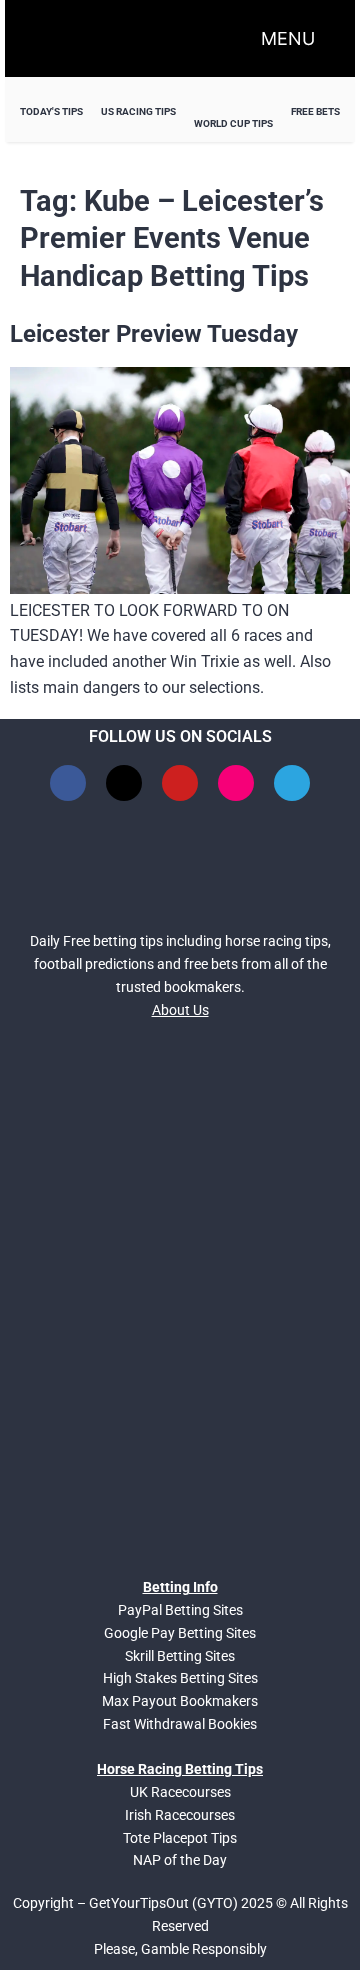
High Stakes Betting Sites (180, 1678)
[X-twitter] (124, 783)
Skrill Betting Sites (180, 1656)
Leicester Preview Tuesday (154, 334)
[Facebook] (68, 783)
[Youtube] (180, 783)
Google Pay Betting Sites (180, 1633)
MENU (288, 38)
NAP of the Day (180, 1860)
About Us (180, 1010)
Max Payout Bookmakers (180, 1701)
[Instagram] (236, 783)
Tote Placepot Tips (180, 1838)
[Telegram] (292, 783)
